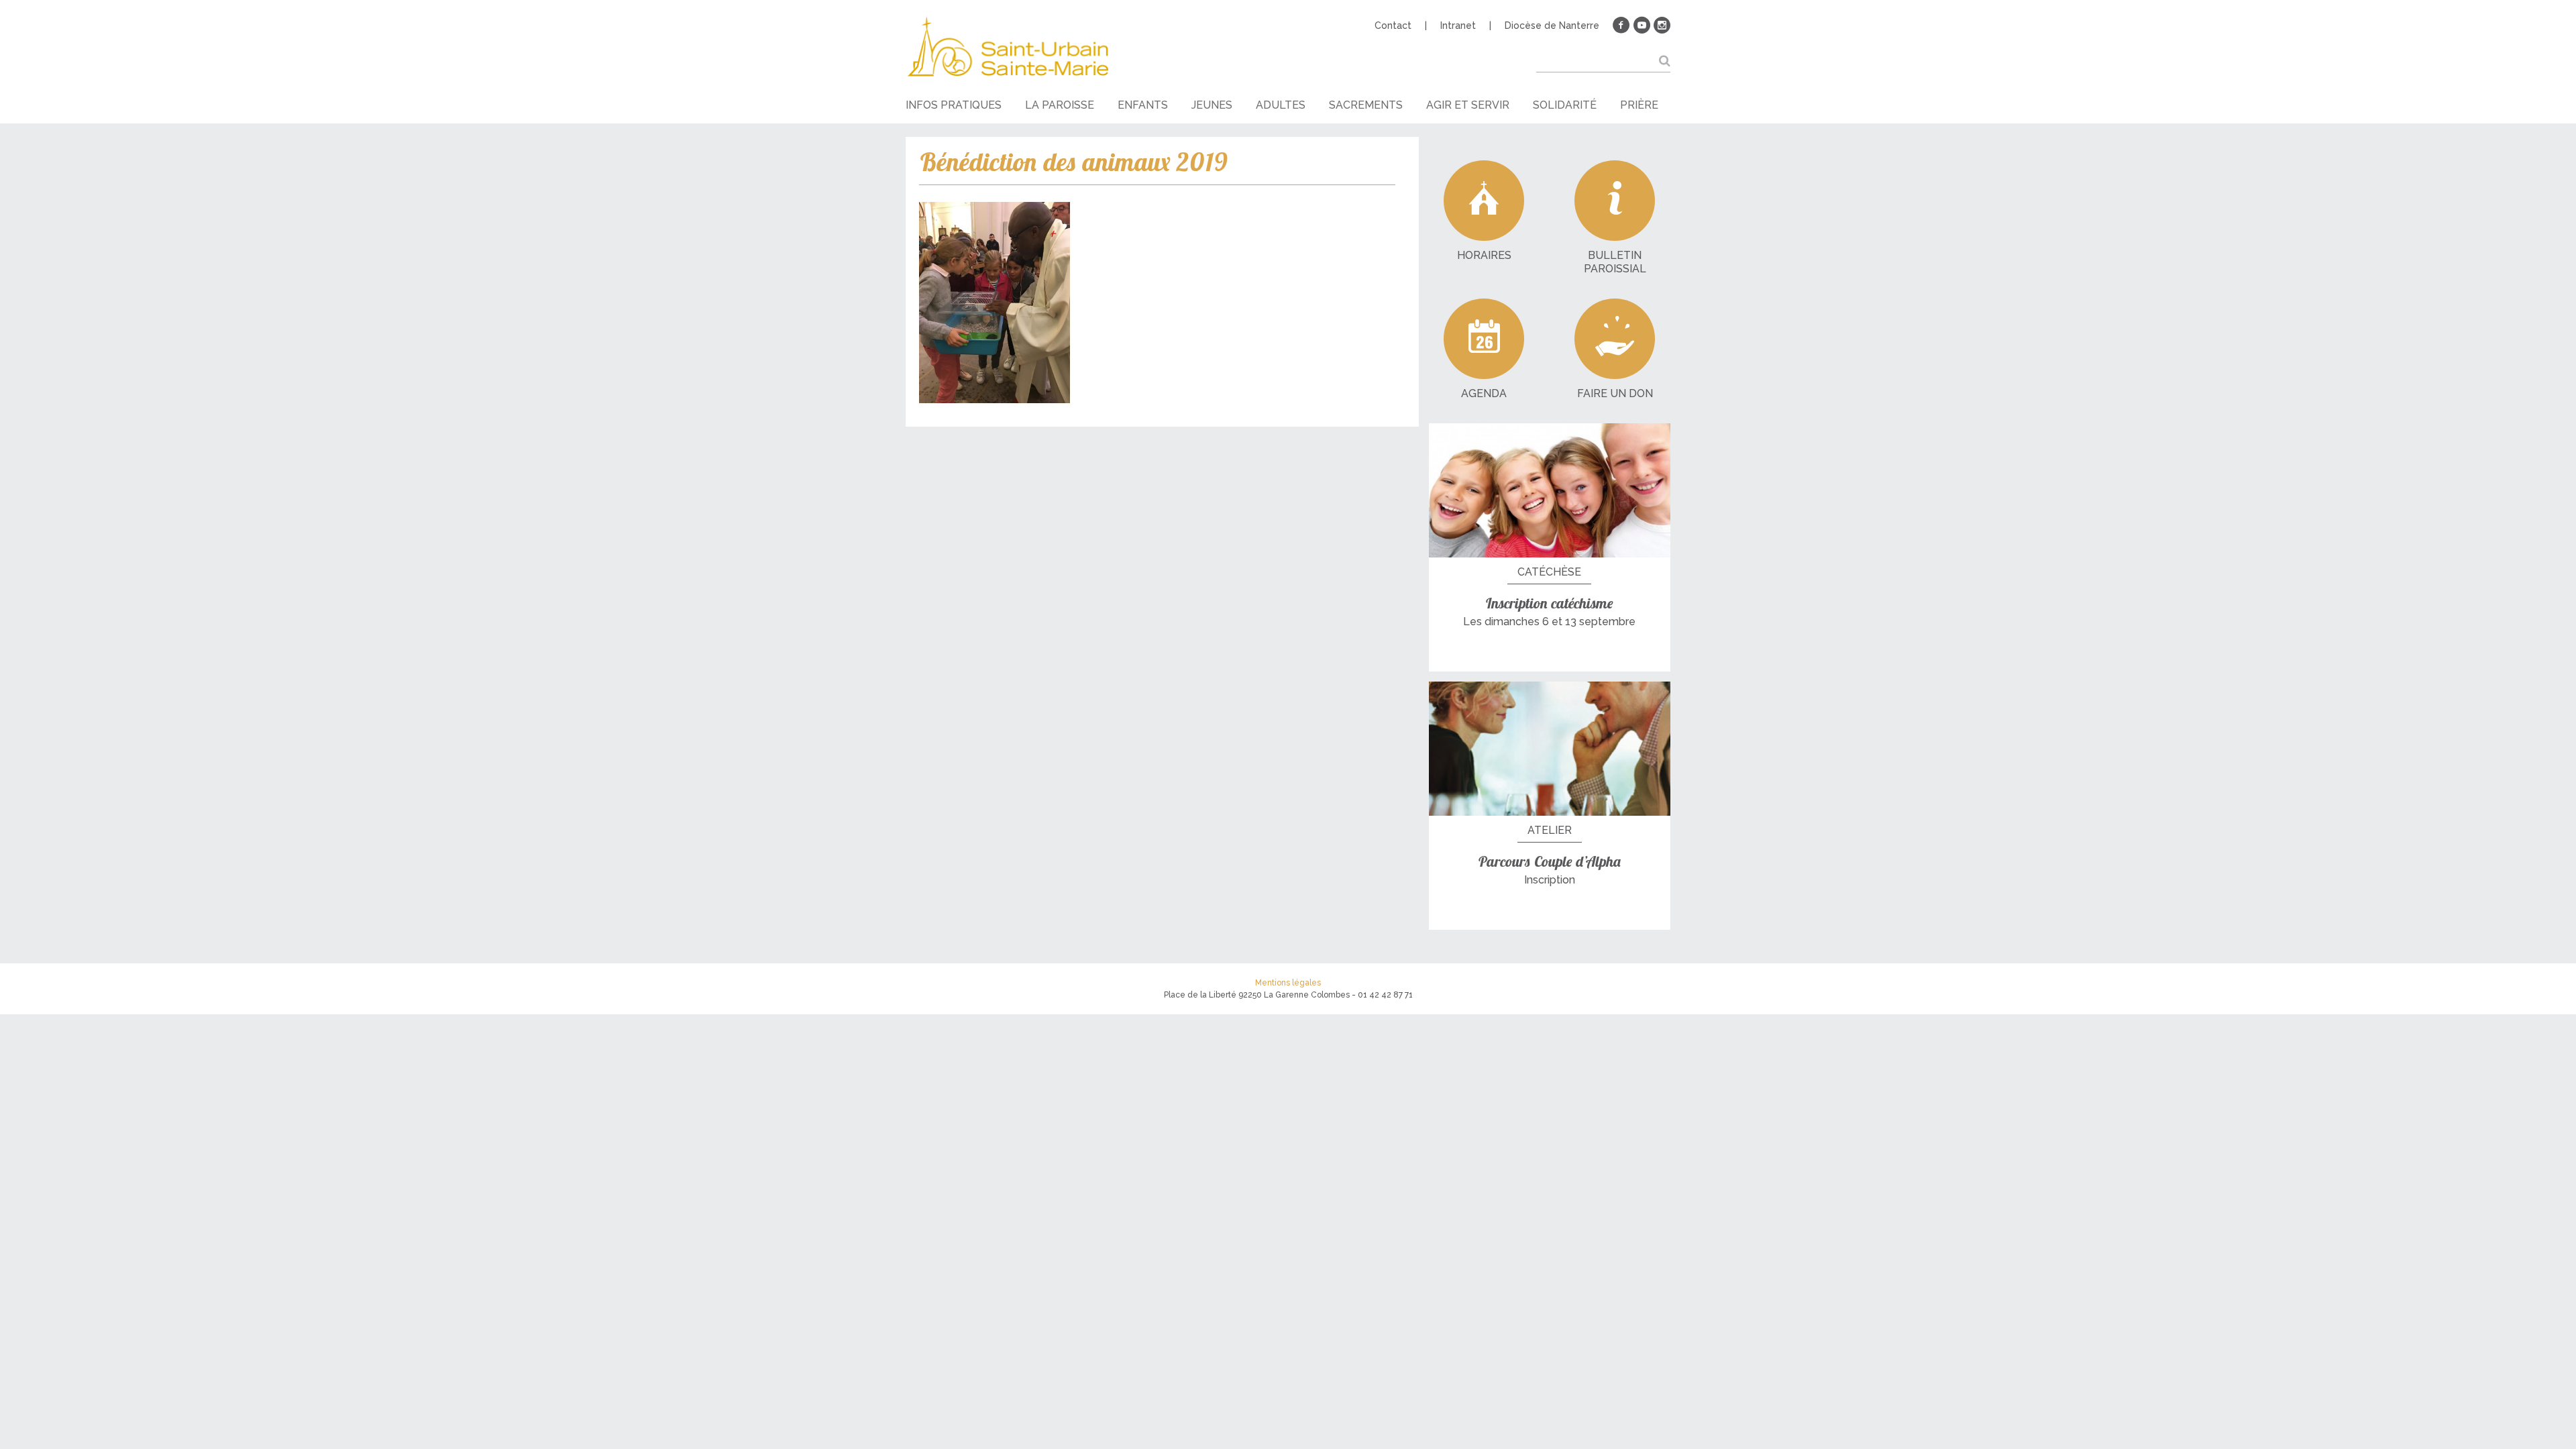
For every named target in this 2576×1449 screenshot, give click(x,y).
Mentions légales (1288, 983)
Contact (1393, 25)
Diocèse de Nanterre (1552, 25)
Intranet (1458, 25)
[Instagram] (1662, 25)
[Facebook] (1621, 25)
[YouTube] (1642, 25)
